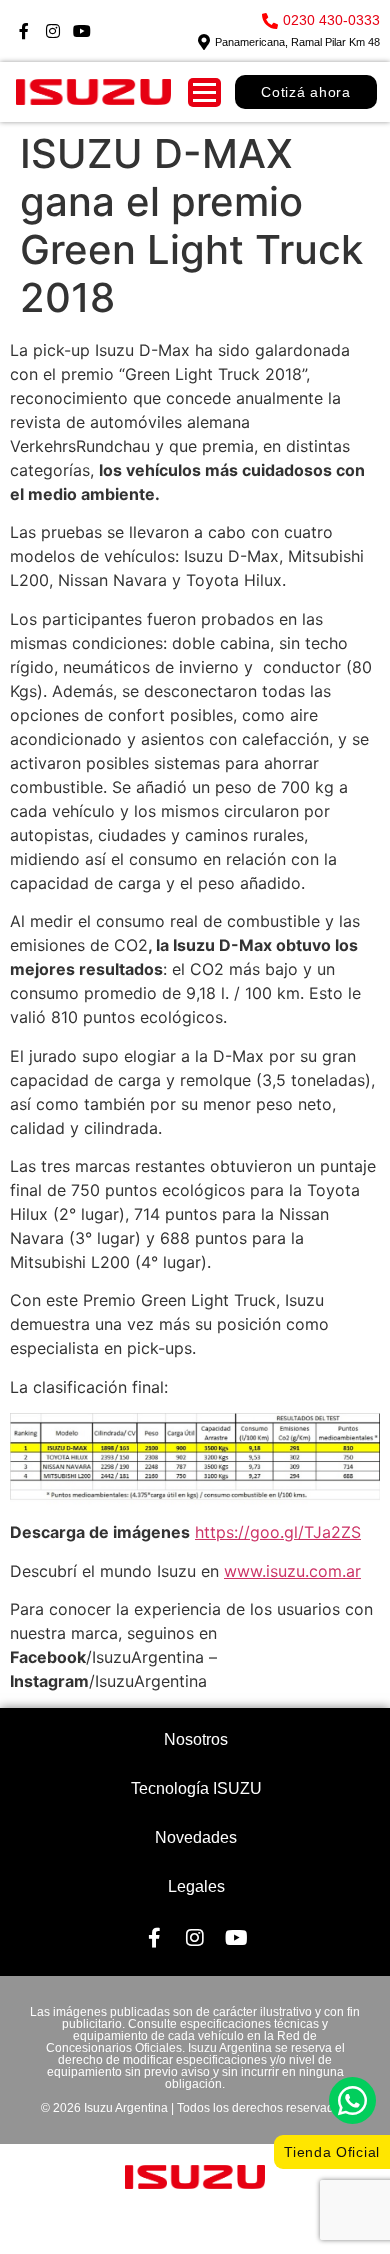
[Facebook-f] (24, 31)
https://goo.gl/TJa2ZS (278, 1532)
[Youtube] (82, 31)
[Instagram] (53, 31)
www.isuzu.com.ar (292, 1571)
